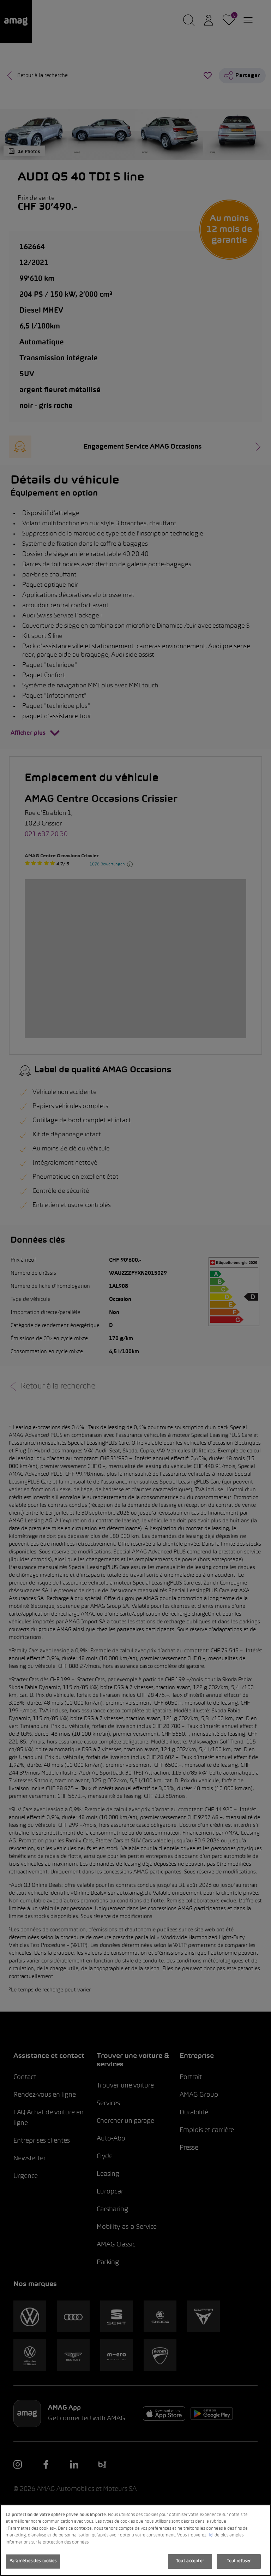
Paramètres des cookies (33, 2561)
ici (211, 2535)
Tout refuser (239, 2561)
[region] (135, 2540)
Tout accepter (190, 2561)
